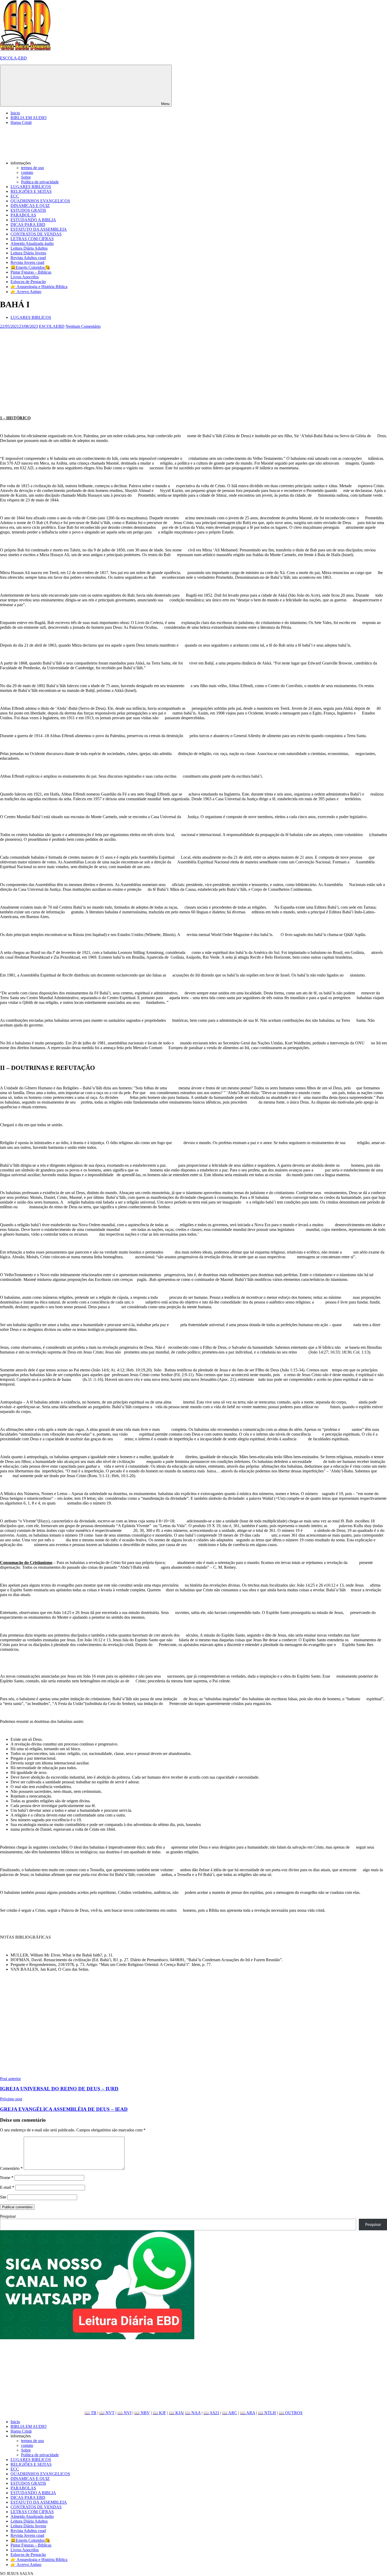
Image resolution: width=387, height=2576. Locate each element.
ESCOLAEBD (52, 326)
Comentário (11, 2168)
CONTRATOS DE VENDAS (36, 234)
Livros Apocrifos (25, 277)
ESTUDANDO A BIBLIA (33, 220)
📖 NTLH (267, 2413)
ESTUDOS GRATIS (28, 210)
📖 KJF (159, 2413)
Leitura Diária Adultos (29, 248)
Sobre (26, 177)
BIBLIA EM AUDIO (29, 118)
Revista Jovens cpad (27, 262)
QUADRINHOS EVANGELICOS (40, 201)
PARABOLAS (23, 215)
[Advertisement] (158, 366)
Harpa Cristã (21, 122)
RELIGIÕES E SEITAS (31, 191)
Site (3, 2197)
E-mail (7, 2187)
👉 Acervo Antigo (26, 292)
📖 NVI (124, 2413)
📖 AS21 (211, 2413)
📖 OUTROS (291, 2413)
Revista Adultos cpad (28, 258)
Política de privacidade (40, 182)
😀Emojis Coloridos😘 (30, 267)
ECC (15, 196)
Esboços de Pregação (28, 282)
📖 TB (90, 2413)
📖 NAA (193, 2413)
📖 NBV (142, 2413)
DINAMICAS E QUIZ (30, 206)
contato (27, 172)
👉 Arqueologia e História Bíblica (39, 287)
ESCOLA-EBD (13, 58)
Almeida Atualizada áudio (32, 243)
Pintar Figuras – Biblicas (31, 272)
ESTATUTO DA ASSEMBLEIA (39, 229)
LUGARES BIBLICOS (31, 187)
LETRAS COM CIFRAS (32, 239)
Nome (7, 2178)
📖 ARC (230, 2413)
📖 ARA (248, 2413)
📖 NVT (107, 2413)
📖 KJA (176, 2413)
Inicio (15, 113)
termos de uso (33, 168)
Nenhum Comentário (83, 326)
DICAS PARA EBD (28, 225)
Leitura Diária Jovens (28, 253)
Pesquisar (8, 2216)
